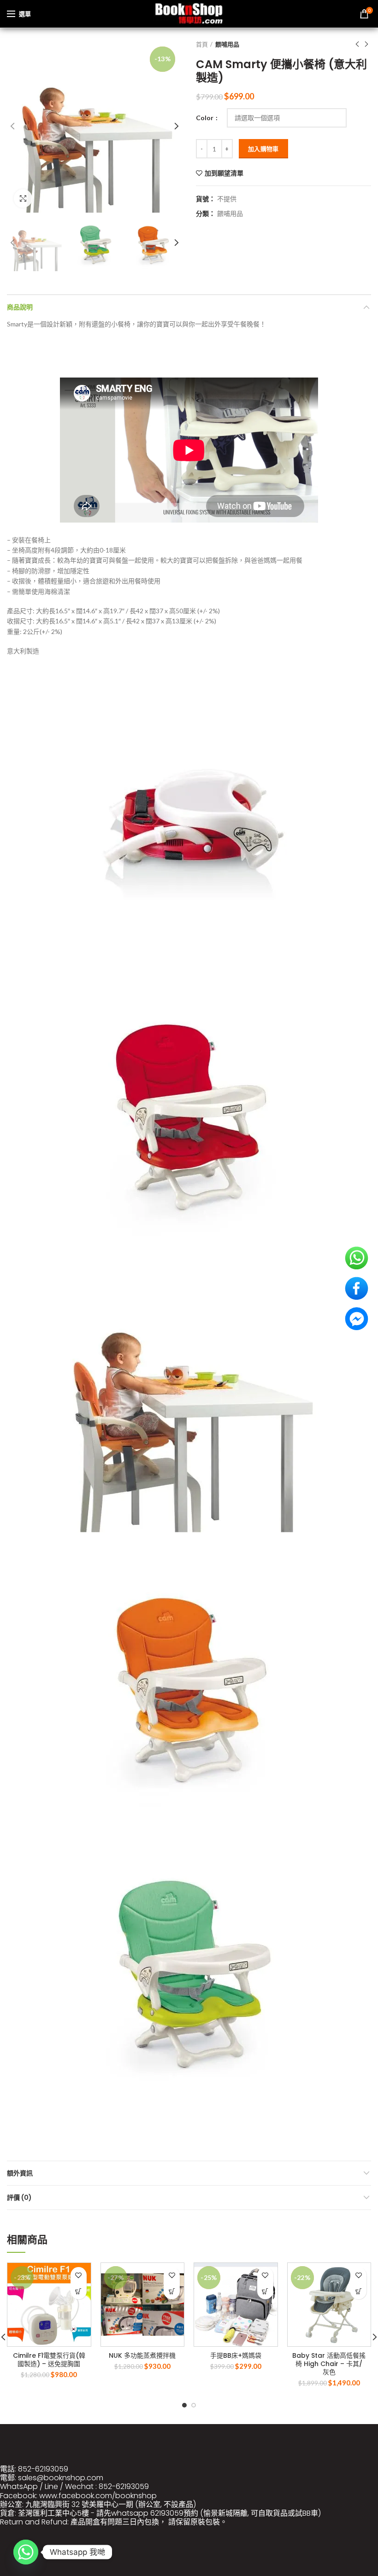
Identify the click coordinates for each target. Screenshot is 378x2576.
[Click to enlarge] (23, 198)
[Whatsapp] (26, 2552)
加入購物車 (263, 149)
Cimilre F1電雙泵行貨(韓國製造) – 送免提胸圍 (49, 2360)
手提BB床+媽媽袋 (236, 2355)
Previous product (357, 44)
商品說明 (20, 307)
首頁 (202, 44)
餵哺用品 (227, 44)
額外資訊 (20, 2173)
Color (205, 118)
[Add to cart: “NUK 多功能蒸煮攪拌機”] (172, 2291)
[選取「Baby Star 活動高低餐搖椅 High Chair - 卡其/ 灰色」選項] (358, 2291)
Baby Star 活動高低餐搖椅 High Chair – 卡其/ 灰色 (329, 2364)
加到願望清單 (224, 173)
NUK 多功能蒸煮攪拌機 (142, 2355)
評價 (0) (19, 2198)
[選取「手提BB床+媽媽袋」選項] (265, 2291)
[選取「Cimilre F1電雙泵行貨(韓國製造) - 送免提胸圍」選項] (79, 2291)
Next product (366, 44)
